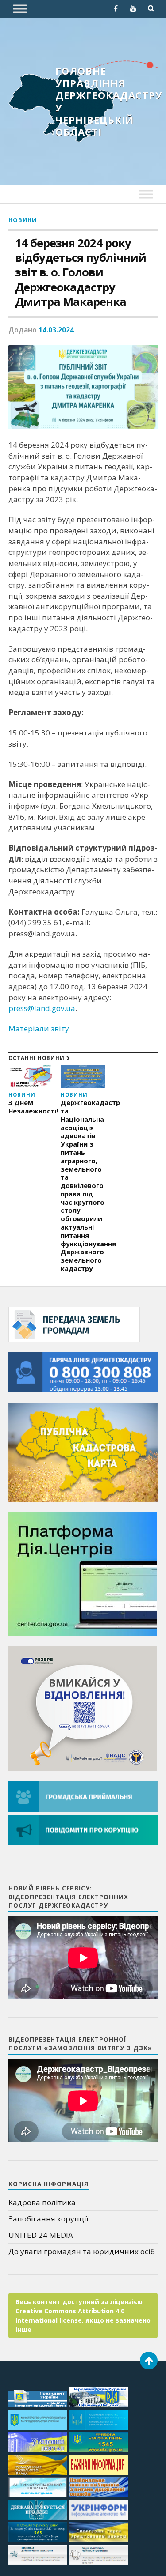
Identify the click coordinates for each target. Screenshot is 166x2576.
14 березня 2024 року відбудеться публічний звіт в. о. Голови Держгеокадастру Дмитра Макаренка (81, 272)
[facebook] (116, 8)
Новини (23, 220)
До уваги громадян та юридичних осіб (82, 2251)
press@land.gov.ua (42, 1008)
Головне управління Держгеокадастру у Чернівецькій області (109, 101)
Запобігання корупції (48, 2219)
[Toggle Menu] (20, 9)
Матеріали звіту (39, 1028)
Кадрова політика (42, 2202)
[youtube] (133, 8)
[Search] (151, 8)
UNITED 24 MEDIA (41, 2235)
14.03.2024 (56, 330)
